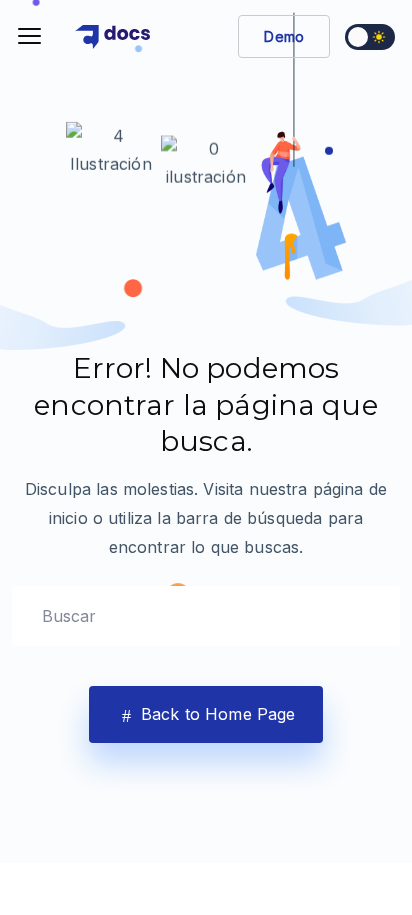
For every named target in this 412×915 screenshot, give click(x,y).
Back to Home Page (216, 714)
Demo (284, 36)
